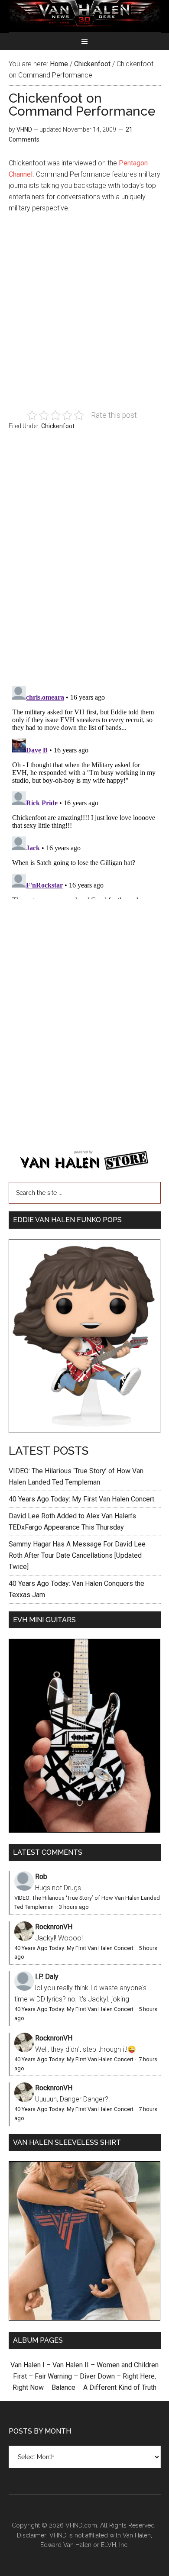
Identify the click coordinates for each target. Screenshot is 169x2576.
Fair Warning (53, 2376)
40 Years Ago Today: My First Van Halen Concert (81, 1499)
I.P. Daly (47, 1977)
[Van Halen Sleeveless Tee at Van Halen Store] (85, 2318)
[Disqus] (85, 791)
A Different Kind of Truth (120, 2387)
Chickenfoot (58, 426)
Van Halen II (71, 2365)
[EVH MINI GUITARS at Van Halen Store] (85, 1830)
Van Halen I (28, 2365)
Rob (41, 1877)
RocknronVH (54, 1927)
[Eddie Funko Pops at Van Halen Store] (85, 1431)
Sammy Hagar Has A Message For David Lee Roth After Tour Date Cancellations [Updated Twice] (77, 1555)
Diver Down (97, 2376)
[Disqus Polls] (85, 563)
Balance (63, 2387)
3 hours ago (74, 1907)
